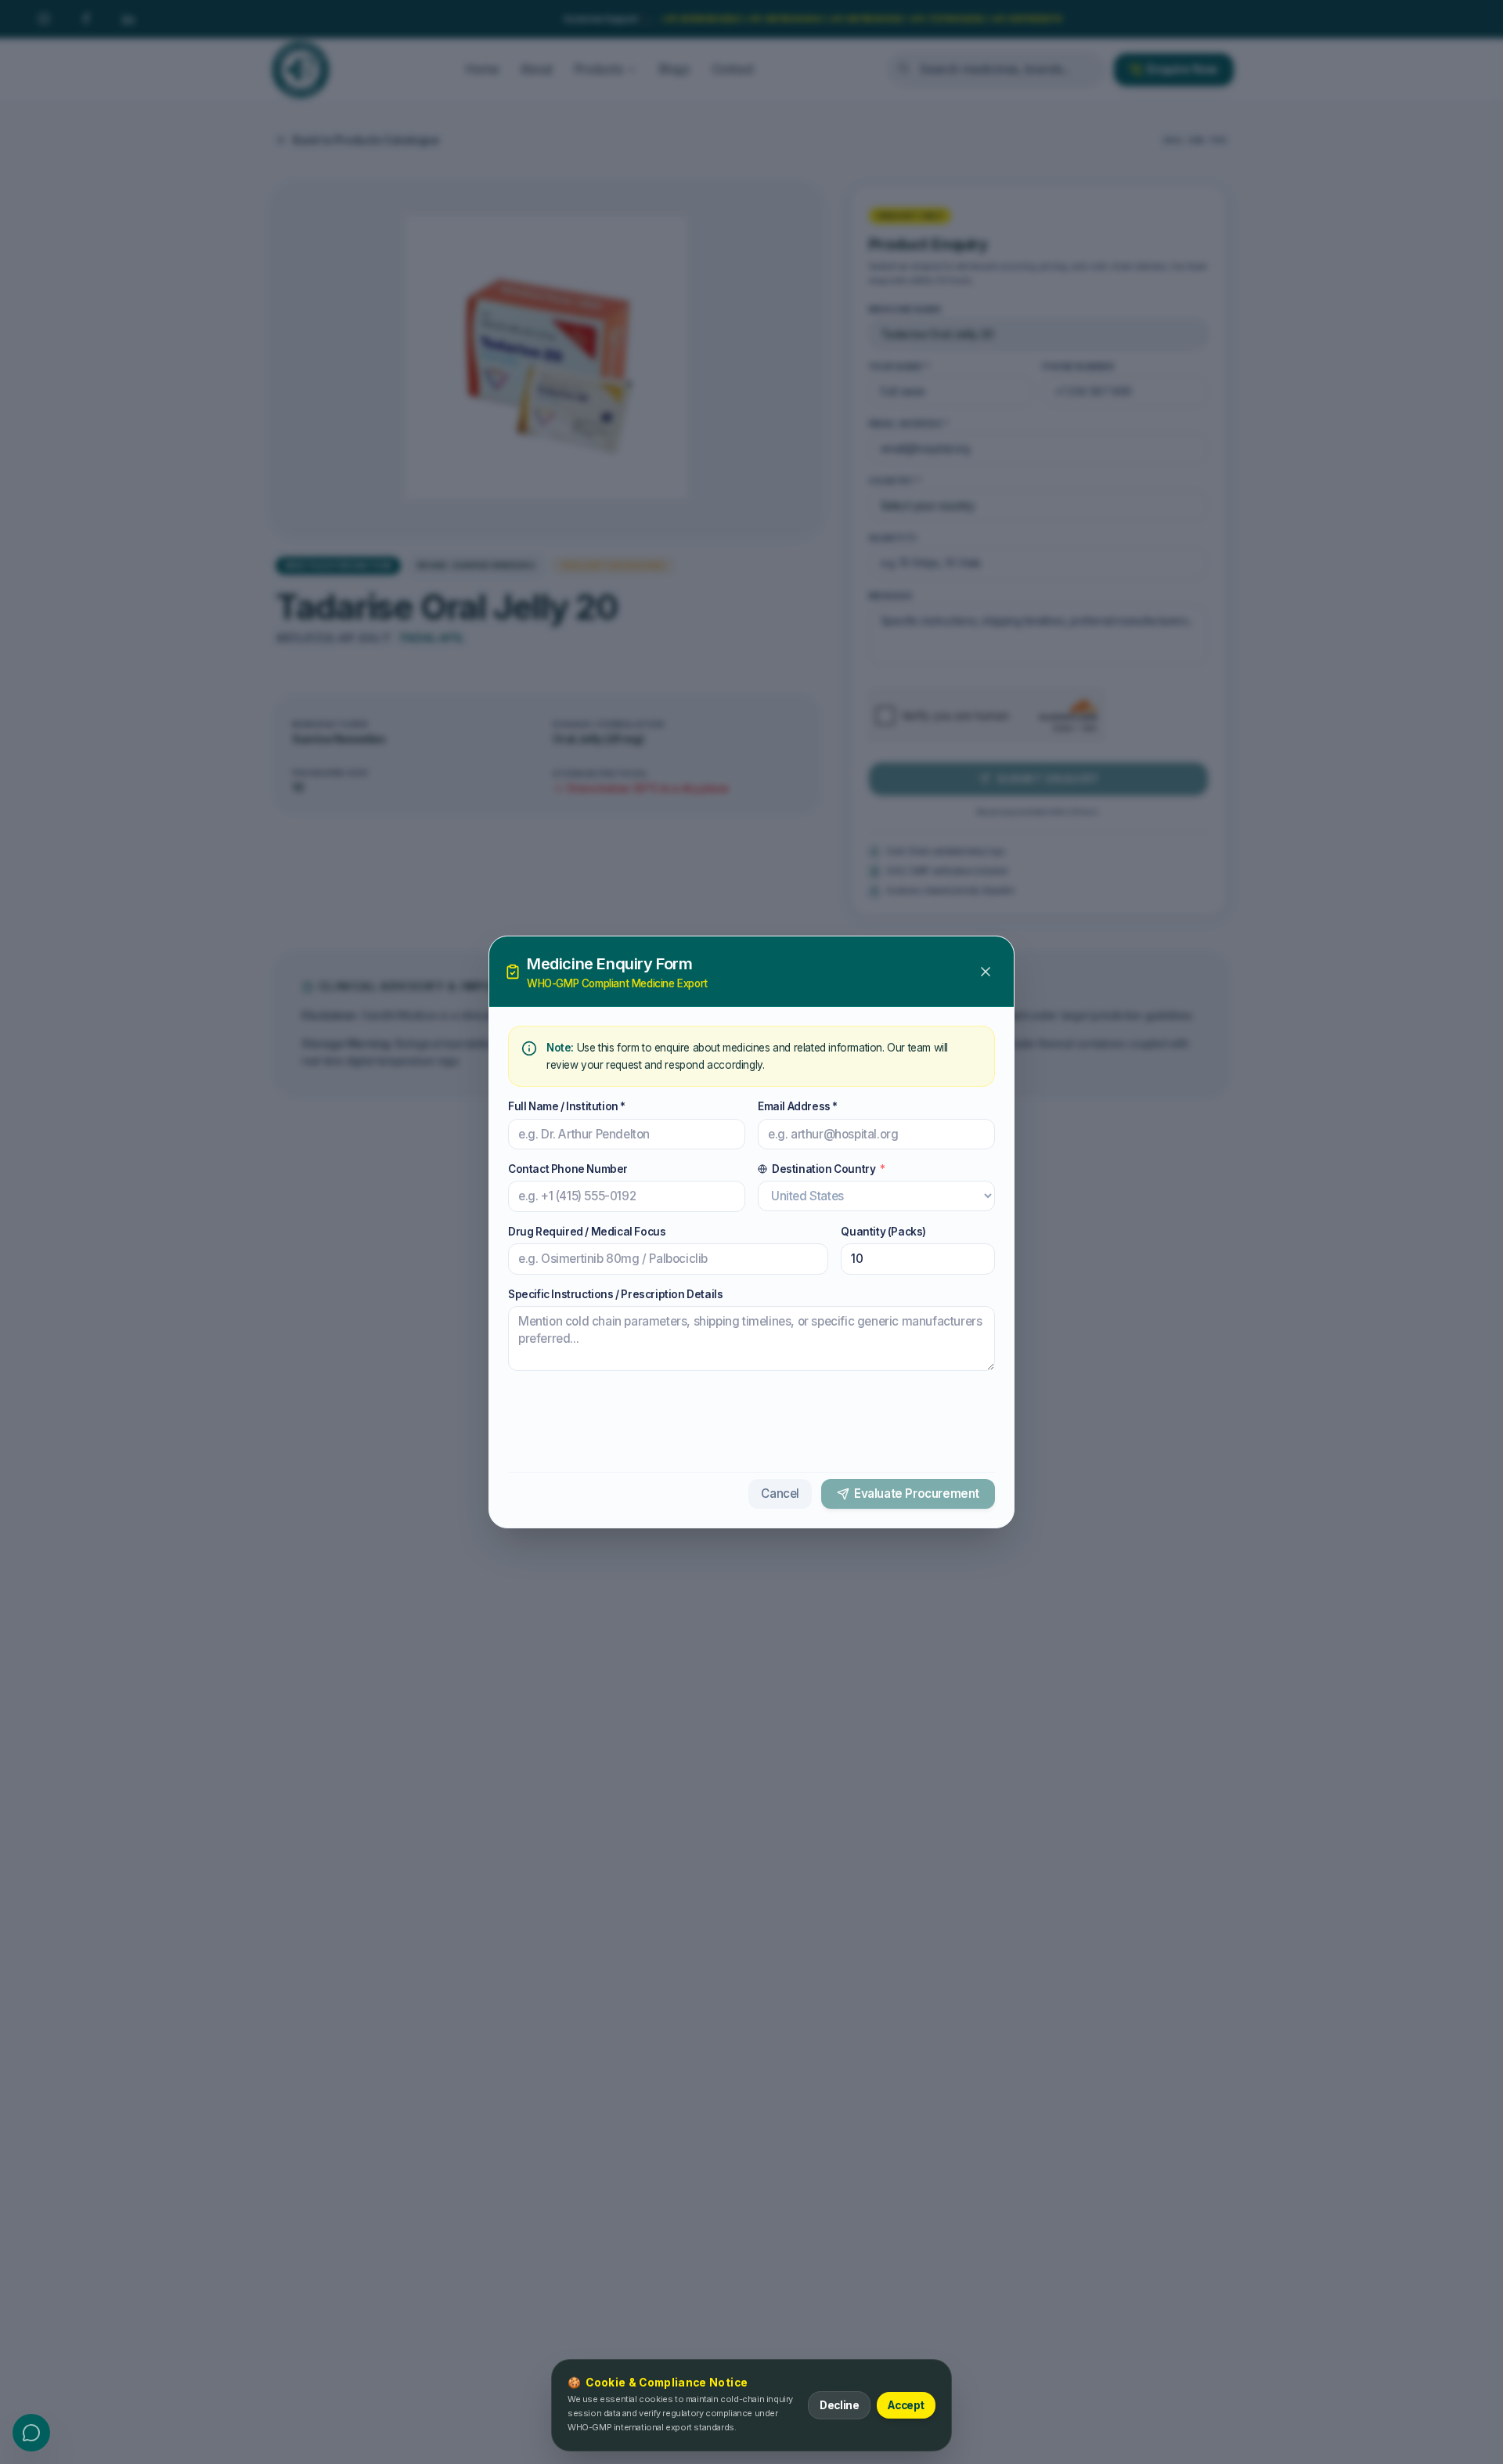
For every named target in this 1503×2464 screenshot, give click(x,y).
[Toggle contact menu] (31, 2433)
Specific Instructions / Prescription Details (615, 1294)
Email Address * (798, 1106)
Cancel (780, 1494)
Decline (839, 2405)
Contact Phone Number (568, 1169)
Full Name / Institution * (567, 1106)
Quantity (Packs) (883, 1232)
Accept (906, 2405)
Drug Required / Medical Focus (587, 1232)
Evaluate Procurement (917, 1494)
